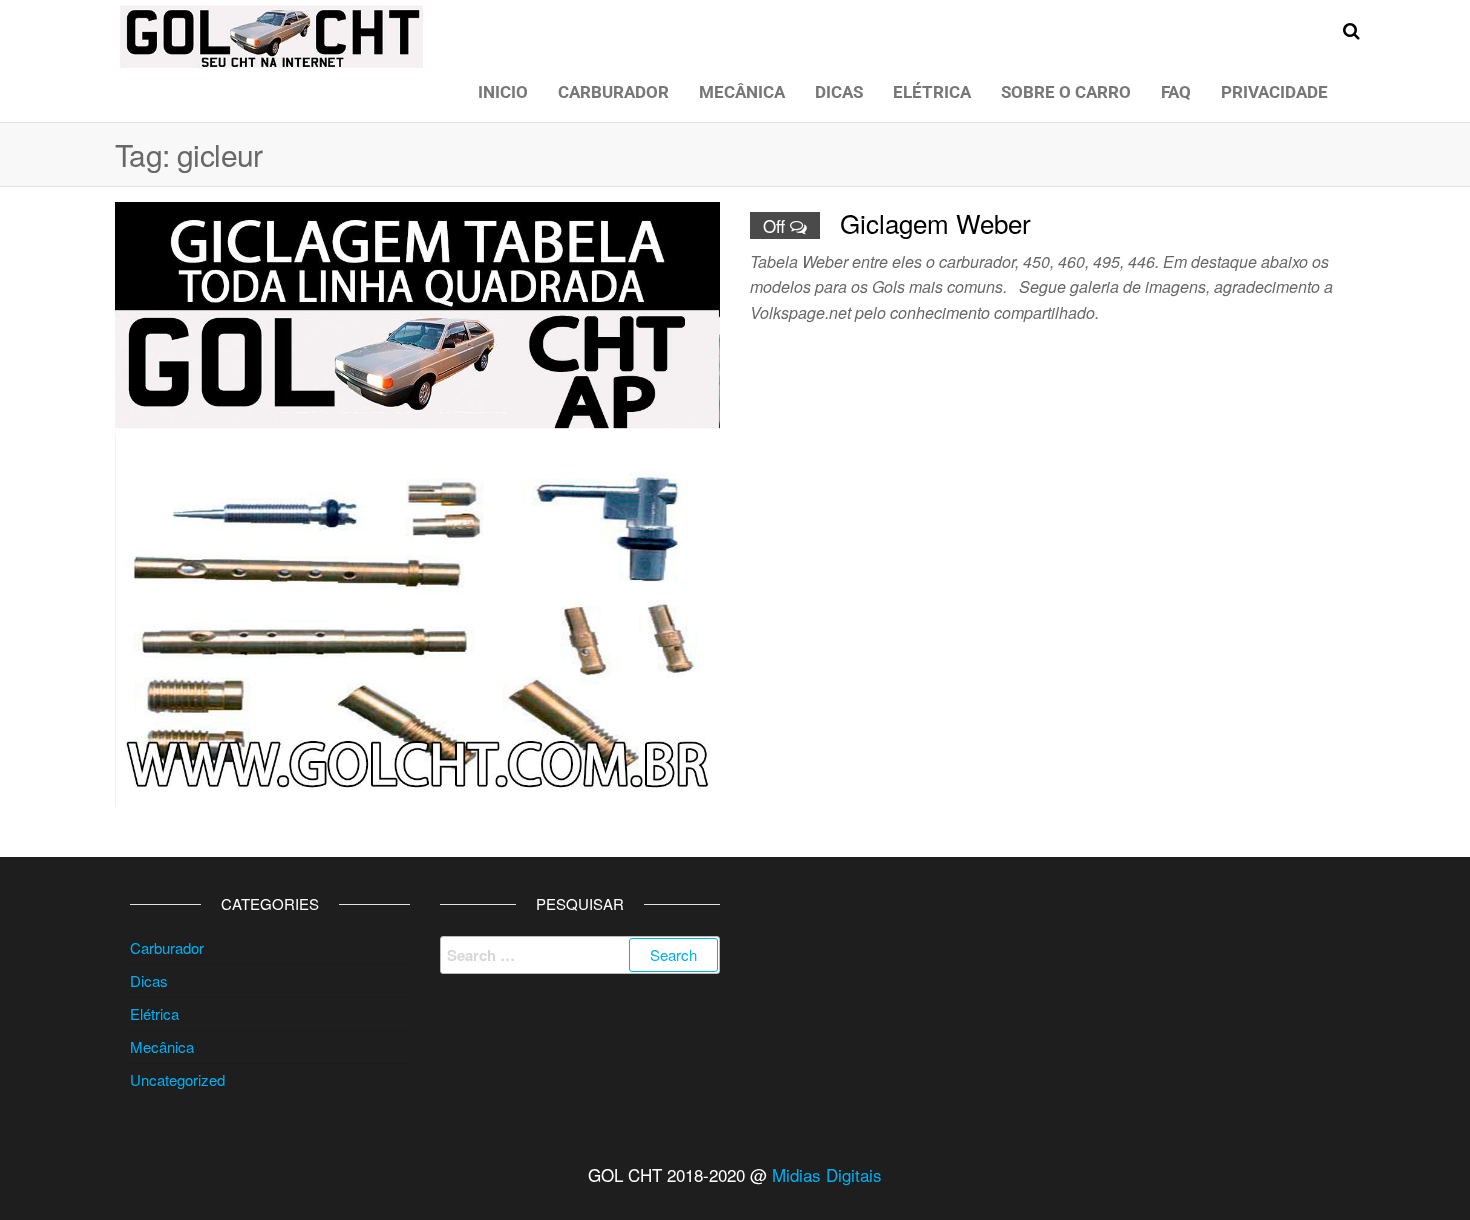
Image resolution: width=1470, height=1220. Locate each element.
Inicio (503, 92)
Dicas (839, 92)
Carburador (613, 92)
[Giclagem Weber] (417, 501)
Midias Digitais (827, 1174)
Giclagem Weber (935, 222)
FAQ (1176, 92)
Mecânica (742, 92)
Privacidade (1274, 92)
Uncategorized (177, 1079)
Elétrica (932, 92)
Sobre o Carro (1066, 92)
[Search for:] (580, 955)
